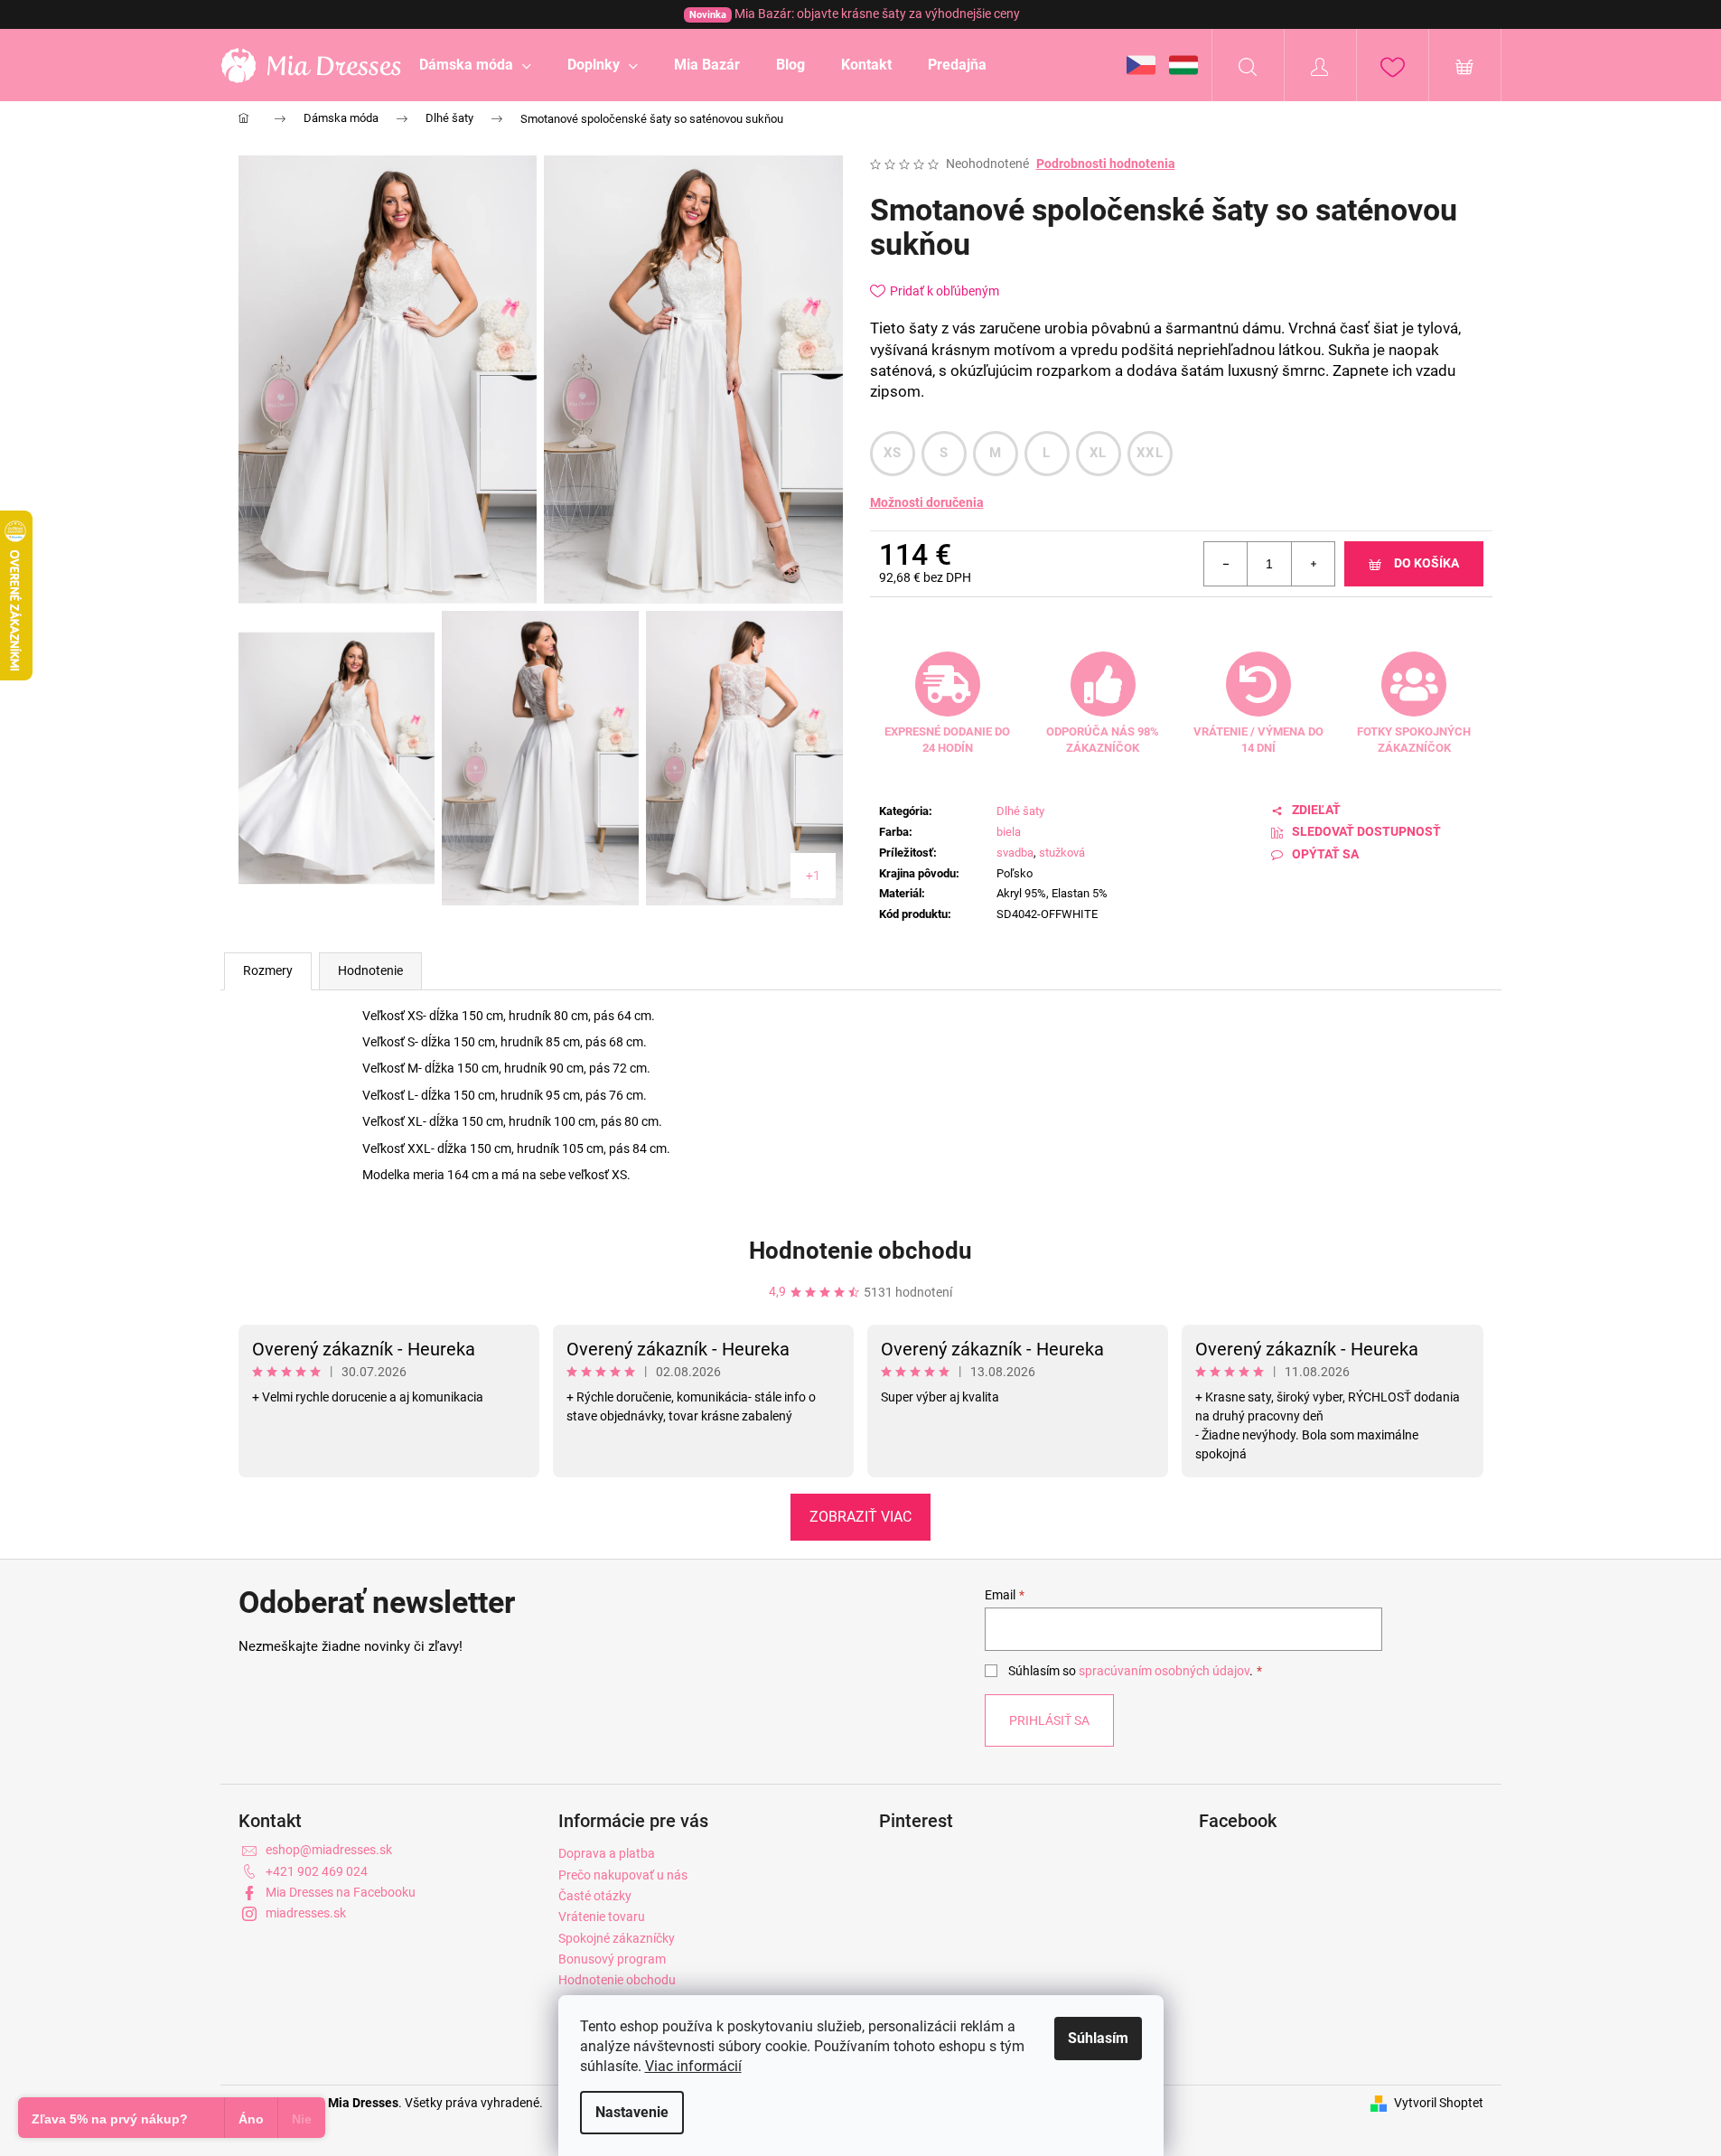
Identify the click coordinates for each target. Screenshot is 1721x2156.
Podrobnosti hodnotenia (1106, 164)
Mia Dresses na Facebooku (341, 1892)
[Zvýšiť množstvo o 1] (1313, 564)
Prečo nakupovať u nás (623, 1875)
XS (893, 453)
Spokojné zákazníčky (617, 1938)
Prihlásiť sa (1049, 1720)
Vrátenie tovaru (602, 1917)
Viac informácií (693, 2066)
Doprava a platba (607, 1853)
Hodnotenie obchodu (860, 1251)
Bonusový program (612, 1959)
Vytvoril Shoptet (1439, 2103)
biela (1009, 832)
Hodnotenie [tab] (370, 970)
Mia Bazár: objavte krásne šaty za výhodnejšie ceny (855, 14)
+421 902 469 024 (317, 1871)
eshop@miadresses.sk (329, 1850)
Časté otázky (595, 1896)
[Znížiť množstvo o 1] (1226, 564)
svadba (1015, 853)
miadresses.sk (306, 1913)
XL (1098, 453)
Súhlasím (1098, 2038)
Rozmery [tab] (268, 970)
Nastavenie (632, 2112)
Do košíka (1426, 563)
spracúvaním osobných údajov (1164, 1671)
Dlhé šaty (1020, 811)
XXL (1150, 453)
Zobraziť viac (860, 1517)
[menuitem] (475, 65)
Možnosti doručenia (927, 502)
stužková (1062, 853)
